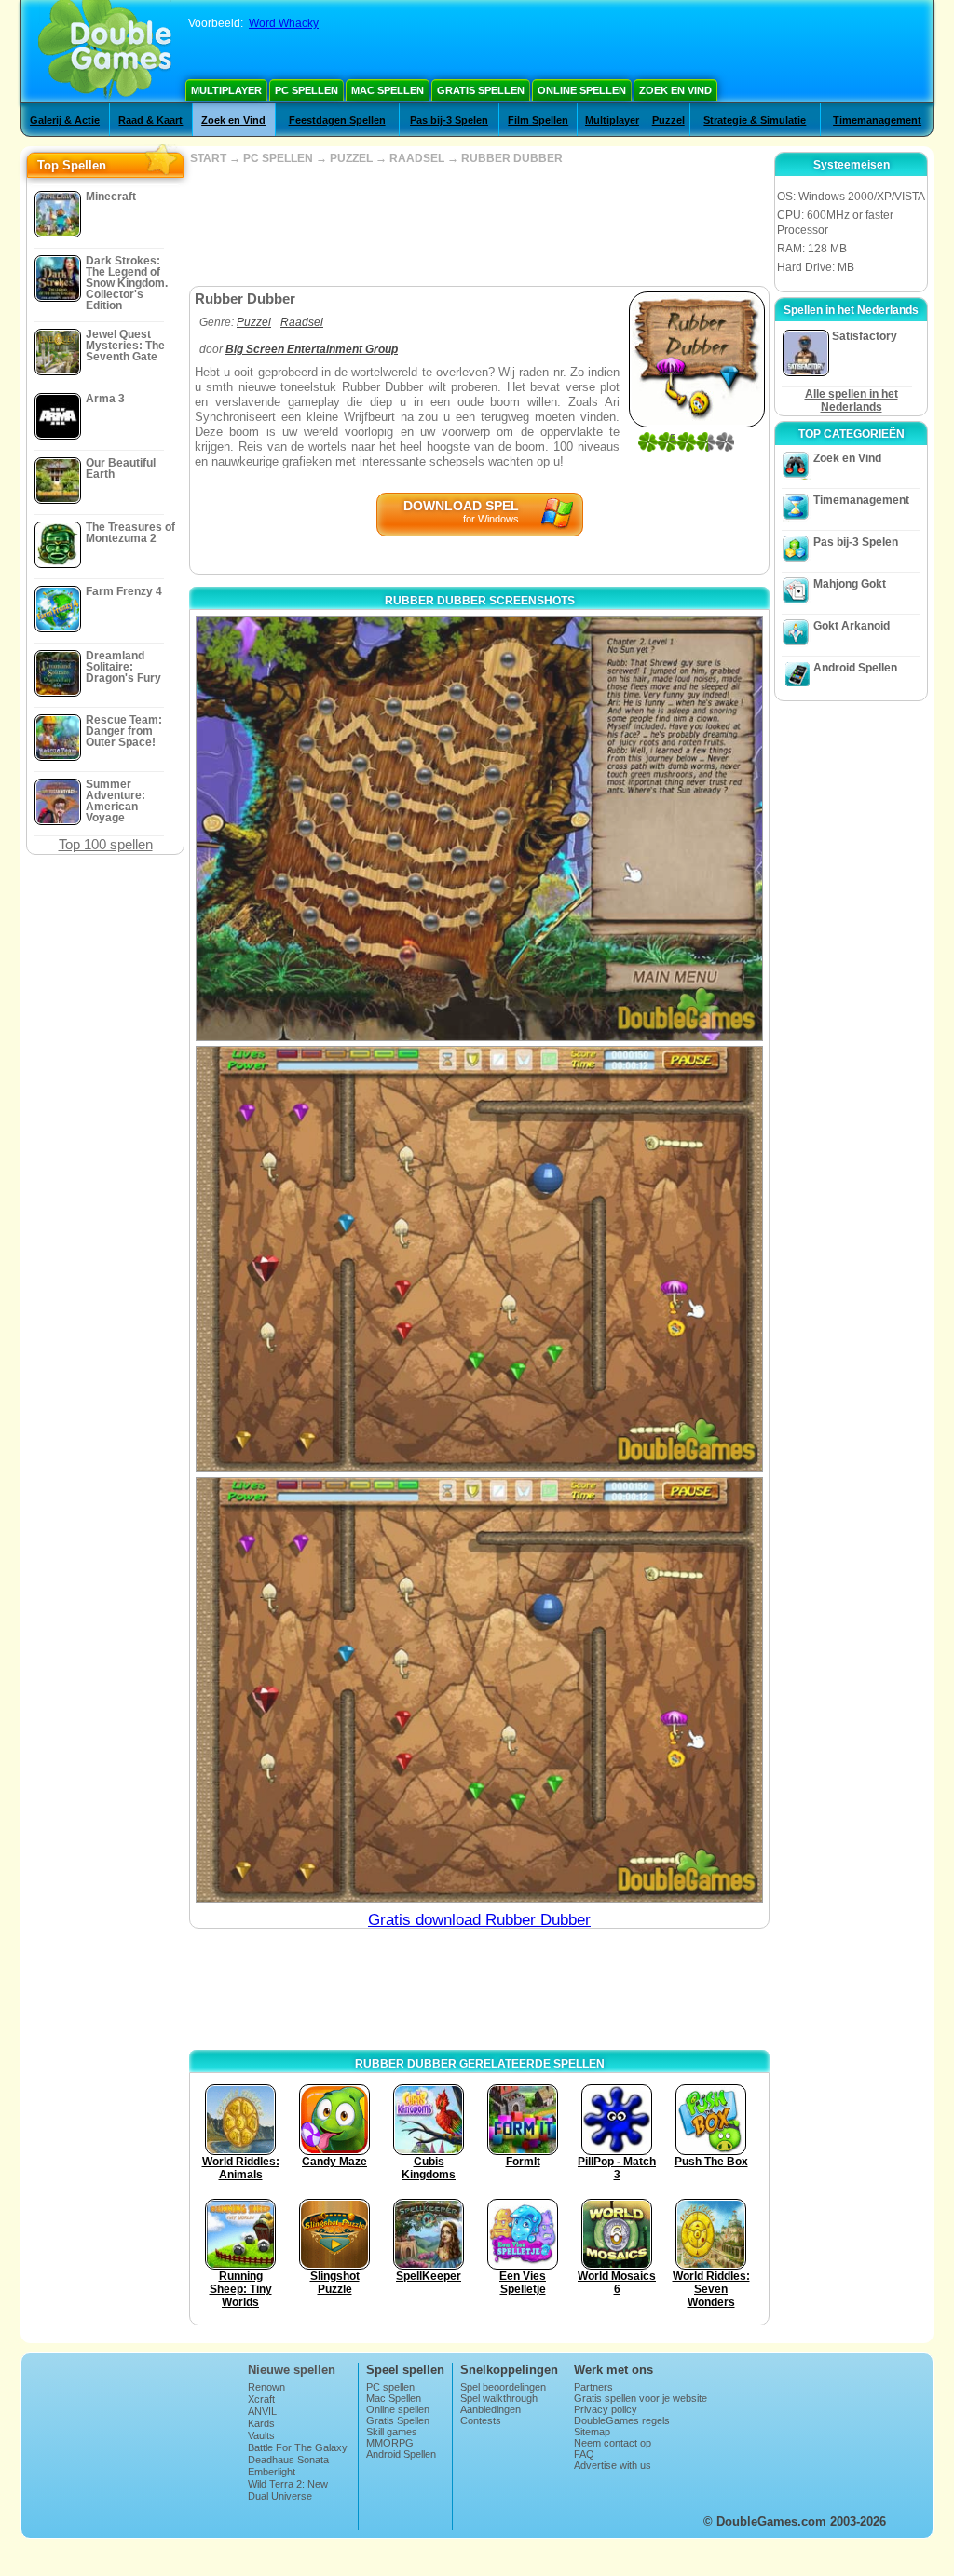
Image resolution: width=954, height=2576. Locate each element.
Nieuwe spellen (292, 2370)
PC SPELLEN (278, 158)
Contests (481, 2420)
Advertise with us (613, 2465)
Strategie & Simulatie (755, 120)
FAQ (584, 2454)
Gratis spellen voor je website (641, 2398)
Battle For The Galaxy (298, 2447)
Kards (261, 2423)
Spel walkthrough (499, 2398)
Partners (593, 2387)
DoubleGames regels (622, 2420)
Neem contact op (613, 2443)
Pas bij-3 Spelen (449, 120)
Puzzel (668, 120)
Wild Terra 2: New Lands (288, 2489)
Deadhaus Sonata (288, 2460)
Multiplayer (226, 90)
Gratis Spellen (481, 90)
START (208, 158)
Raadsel (302, 322)
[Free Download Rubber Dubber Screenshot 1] (479, 828)
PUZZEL (351, 158)
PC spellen (307, 90)
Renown (266, 2387)
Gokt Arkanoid (852, 626)
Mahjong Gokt (850, 584)
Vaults (261, 2435)
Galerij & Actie (65, 120)
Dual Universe (280, 2496)
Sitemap (592, 2432)
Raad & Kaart (150, 120)
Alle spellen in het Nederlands (852, 400)
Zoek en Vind (675, 90)
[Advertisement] (479, 225)
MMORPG (390, 2443)
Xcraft (261, 2399)
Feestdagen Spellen (337, 120)
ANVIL (262, 2411)
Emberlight (272, 2472)
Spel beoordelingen (503, 2387)
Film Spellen (538, 120)
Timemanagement (877, 120)
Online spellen (582, 90)
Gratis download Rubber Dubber (479, 1920)
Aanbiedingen (491, 2409)
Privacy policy (606, 2409)
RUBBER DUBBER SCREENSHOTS (480, 601)
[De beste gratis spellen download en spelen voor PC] (105, 51)
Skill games (392, 2432)
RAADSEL (417, 158)
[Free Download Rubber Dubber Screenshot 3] (479, 1690)
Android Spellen (855, 668)
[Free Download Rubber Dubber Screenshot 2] (479, 1259)
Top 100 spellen (106, 844)
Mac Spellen (388, 90)
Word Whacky (284, 23)
